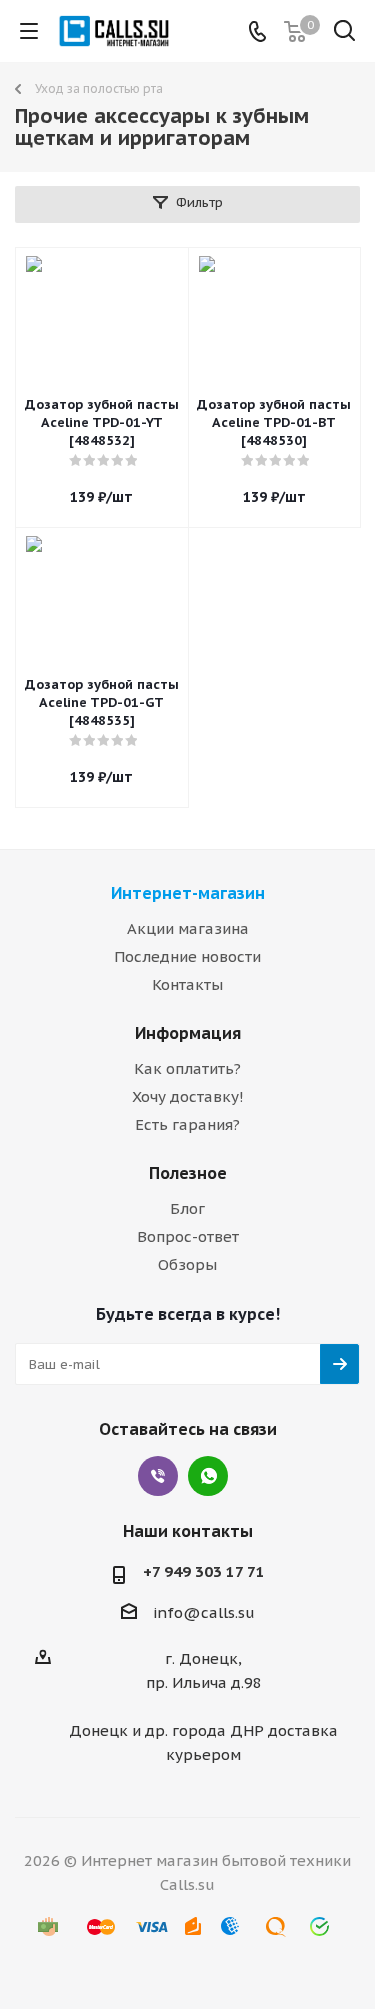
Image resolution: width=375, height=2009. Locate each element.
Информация (188, 1033)
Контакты (187, 984)
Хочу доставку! (188, 1096)
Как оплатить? (187, 1068)
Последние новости (187, 956)
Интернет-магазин (188, 893)
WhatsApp (208, 1476)
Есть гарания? (187, 1124)
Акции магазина (188, 928)
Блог (187, 1208)
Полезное (188, 1173)
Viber (158, 1476)
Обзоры (187, 1264)
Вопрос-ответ (188, 1236)
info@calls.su (204, 1612)
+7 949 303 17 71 (204, 1571)
